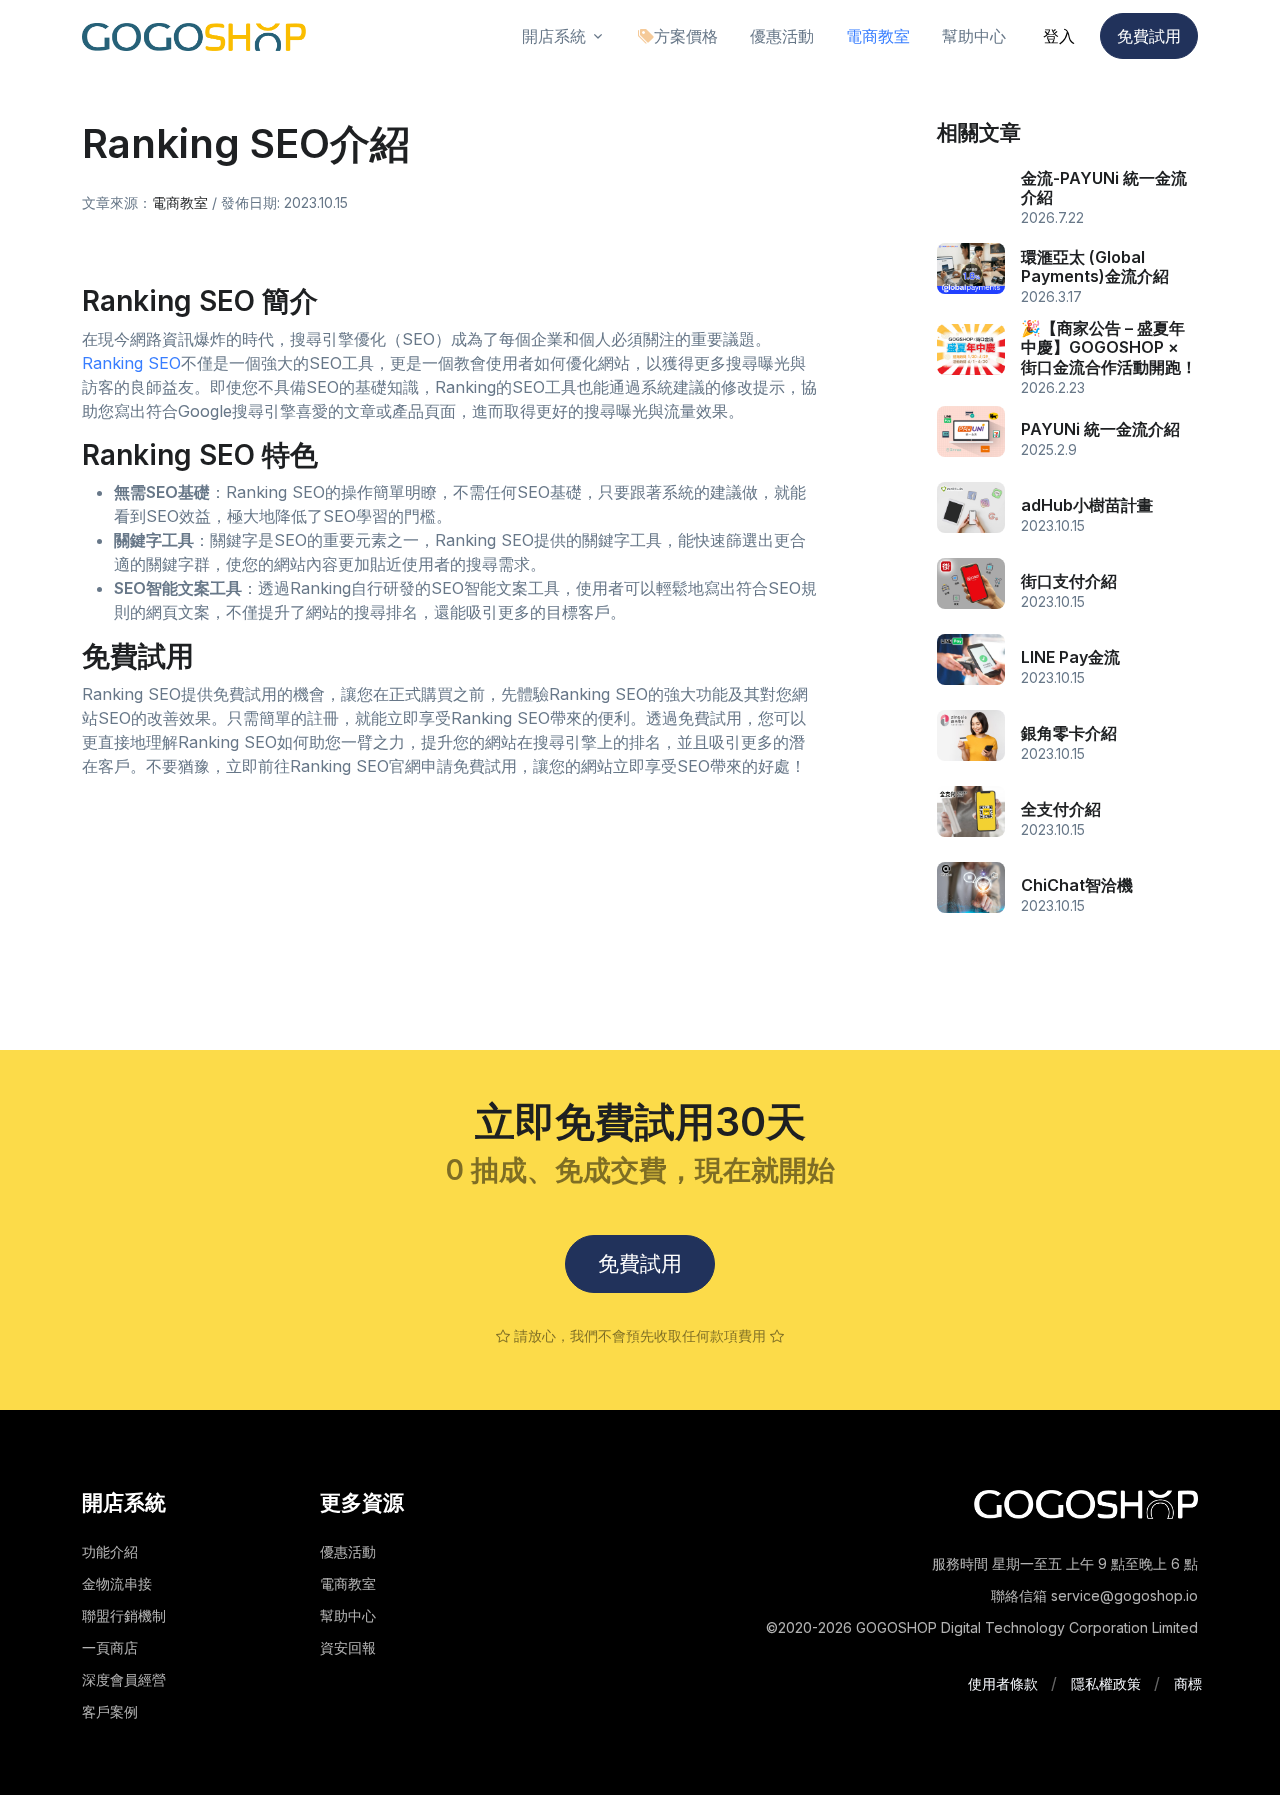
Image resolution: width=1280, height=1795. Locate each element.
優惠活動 (348, 1551)
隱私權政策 (1106, 1683)
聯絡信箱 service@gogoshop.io (1094, 1595)
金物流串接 (117, 1583)
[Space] (1086, 1503)
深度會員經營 (124, 1679)
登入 (1059, 36)
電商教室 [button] (878, 36)
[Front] (194, 36)
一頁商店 (110, 1647)
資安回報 (348, 1647)
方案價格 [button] (686, 36)
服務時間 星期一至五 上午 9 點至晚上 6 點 (1065, 1563)
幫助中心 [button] (974, 36)
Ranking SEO (131, 363)
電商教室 (180, 202)
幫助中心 (348, 1615)
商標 (1188, 1683)
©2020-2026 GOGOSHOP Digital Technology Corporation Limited (982, 1627)
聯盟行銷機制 (124, 1615)
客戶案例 (110, 1711)
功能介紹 (110, 1551)
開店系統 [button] (554, 36)
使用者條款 (1003, 1683)
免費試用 (1149, 36)
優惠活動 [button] (782, 36)
